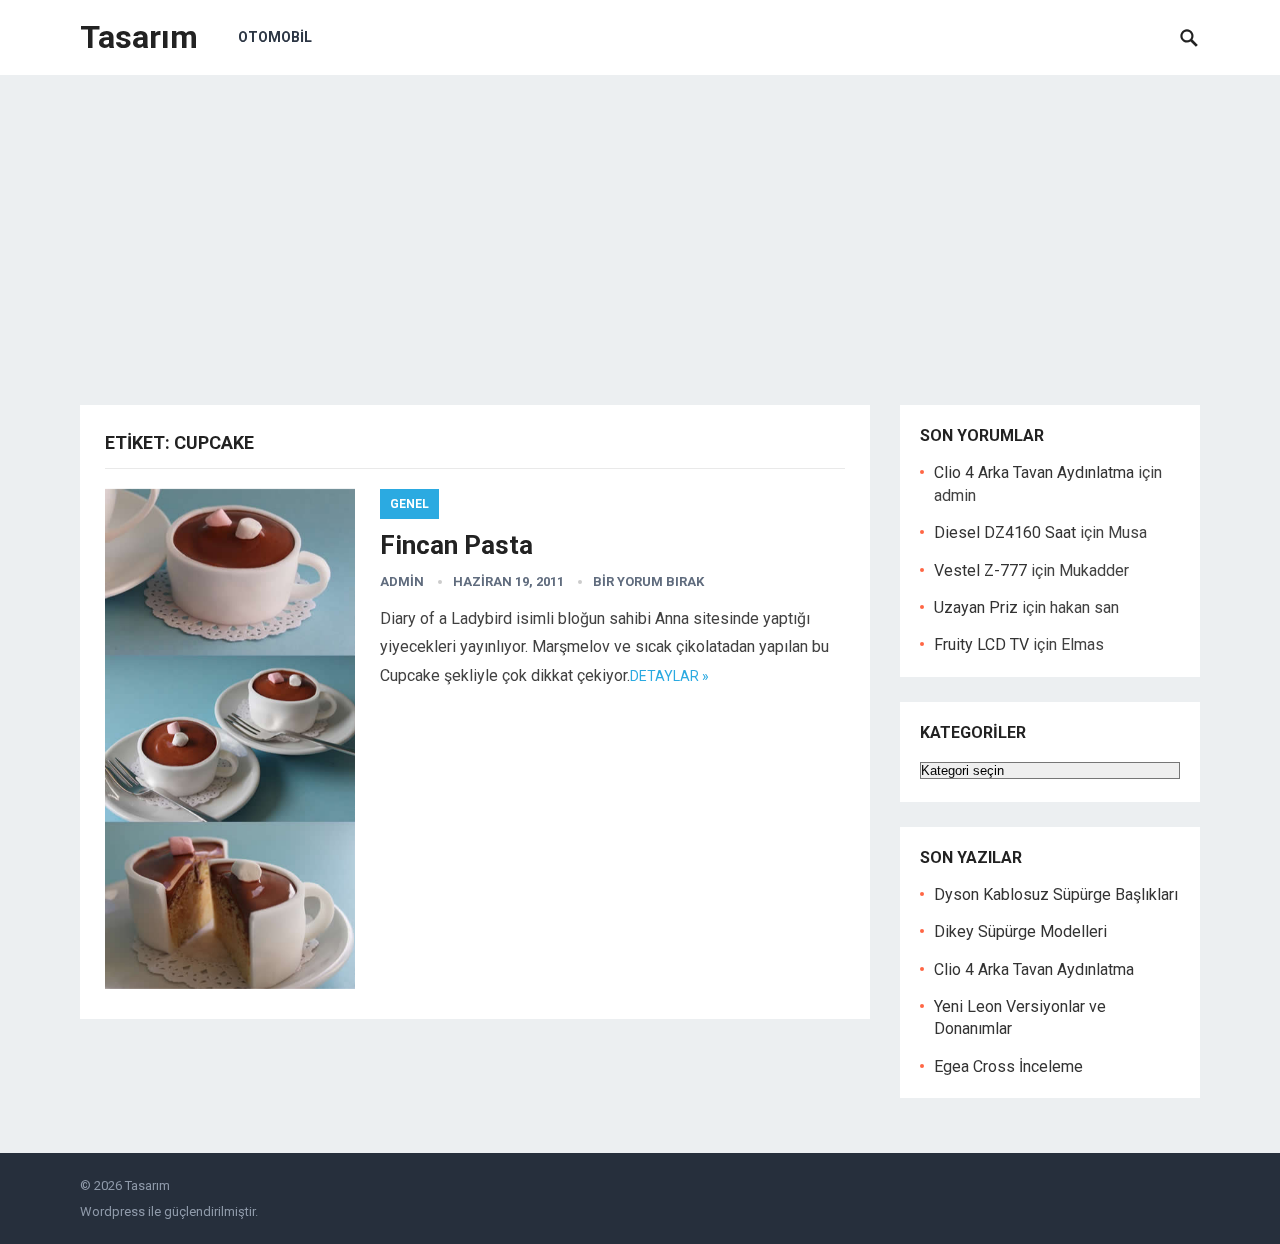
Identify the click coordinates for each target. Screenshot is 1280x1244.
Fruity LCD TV (981, 644)
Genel (409, 504)
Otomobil (275, 37)
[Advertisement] (640, 225)
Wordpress (112, 1211)
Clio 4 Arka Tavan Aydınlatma (1034, 472)
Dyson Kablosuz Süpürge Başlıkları (1056, 894)
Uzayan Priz (976, 607)
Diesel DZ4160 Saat (1005, 532)
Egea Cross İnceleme (1008, 1066)
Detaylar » (669, 676)
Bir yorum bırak (648, 581)
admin (402, 581)
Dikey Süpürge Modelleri (1020, 931)
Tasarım (139, 37)
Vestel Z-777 (980, 570)
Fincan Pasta (456, 545)
